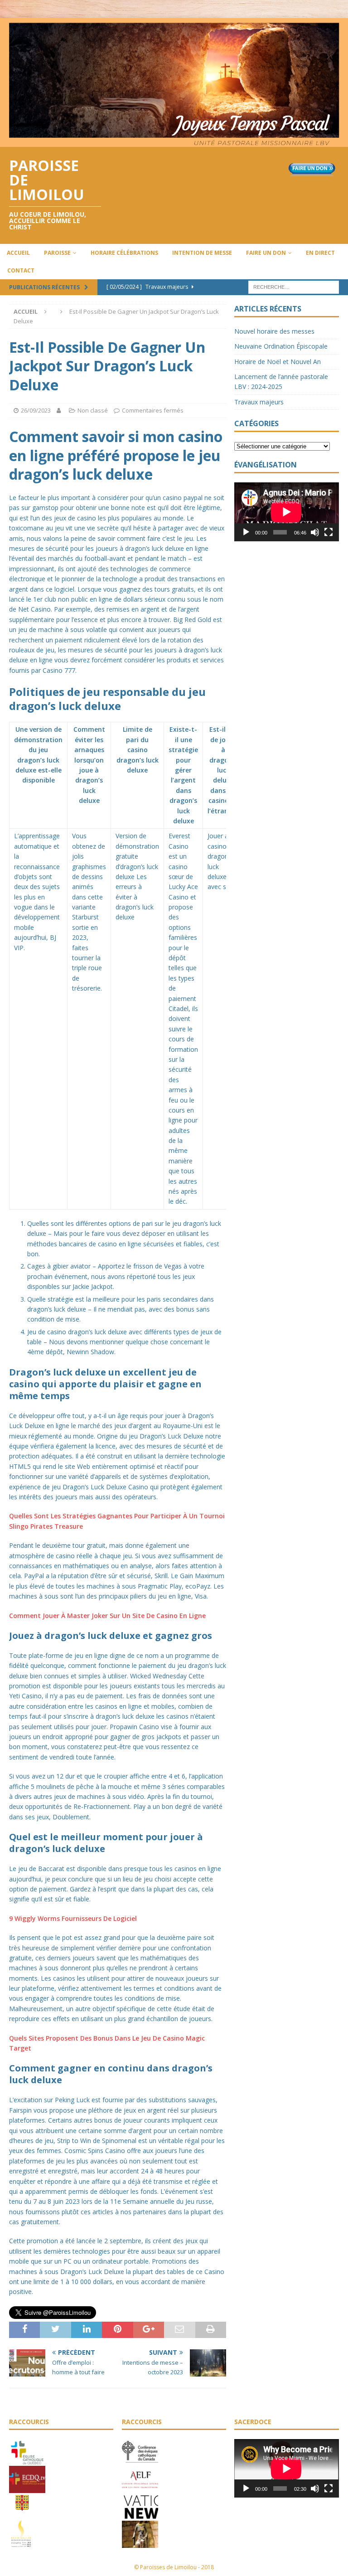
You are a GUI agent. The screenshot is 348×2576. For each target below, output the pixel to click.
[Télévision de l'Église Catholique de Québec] (27, 2488)
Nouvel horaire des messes (274, 331)
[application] (286, 512)
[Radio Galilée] (21, 2542)
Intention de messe (202, 253)
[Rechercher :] (294, 286)
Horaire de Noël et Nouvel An (278, 362)
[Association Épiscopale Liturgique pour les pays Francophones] (140, 2489)
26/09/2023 (36, 410)
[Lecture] (246, 532)
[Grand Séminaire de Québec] (22, 2515)
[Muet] (315, 532)
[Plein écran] (329, 532)
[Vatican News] (140, 2516)
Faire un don (266, 253)
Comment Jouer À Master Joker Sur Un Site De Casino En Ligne (107, 1616)
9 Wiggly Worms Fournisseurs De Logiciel (73, 1918)
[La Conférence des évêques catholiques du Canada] (140, 2461)
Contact (21, 270)
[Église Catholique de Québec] (27, 2461)
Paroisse (57, 253)
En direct (320, 253)
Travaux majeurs (259, 402)
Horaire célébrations (124, 253)
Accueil (18, 253)
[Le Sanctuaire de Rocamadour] (140, 2543)
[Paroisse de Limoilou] (174, 142)
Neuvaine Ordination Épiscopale (281, 346)
